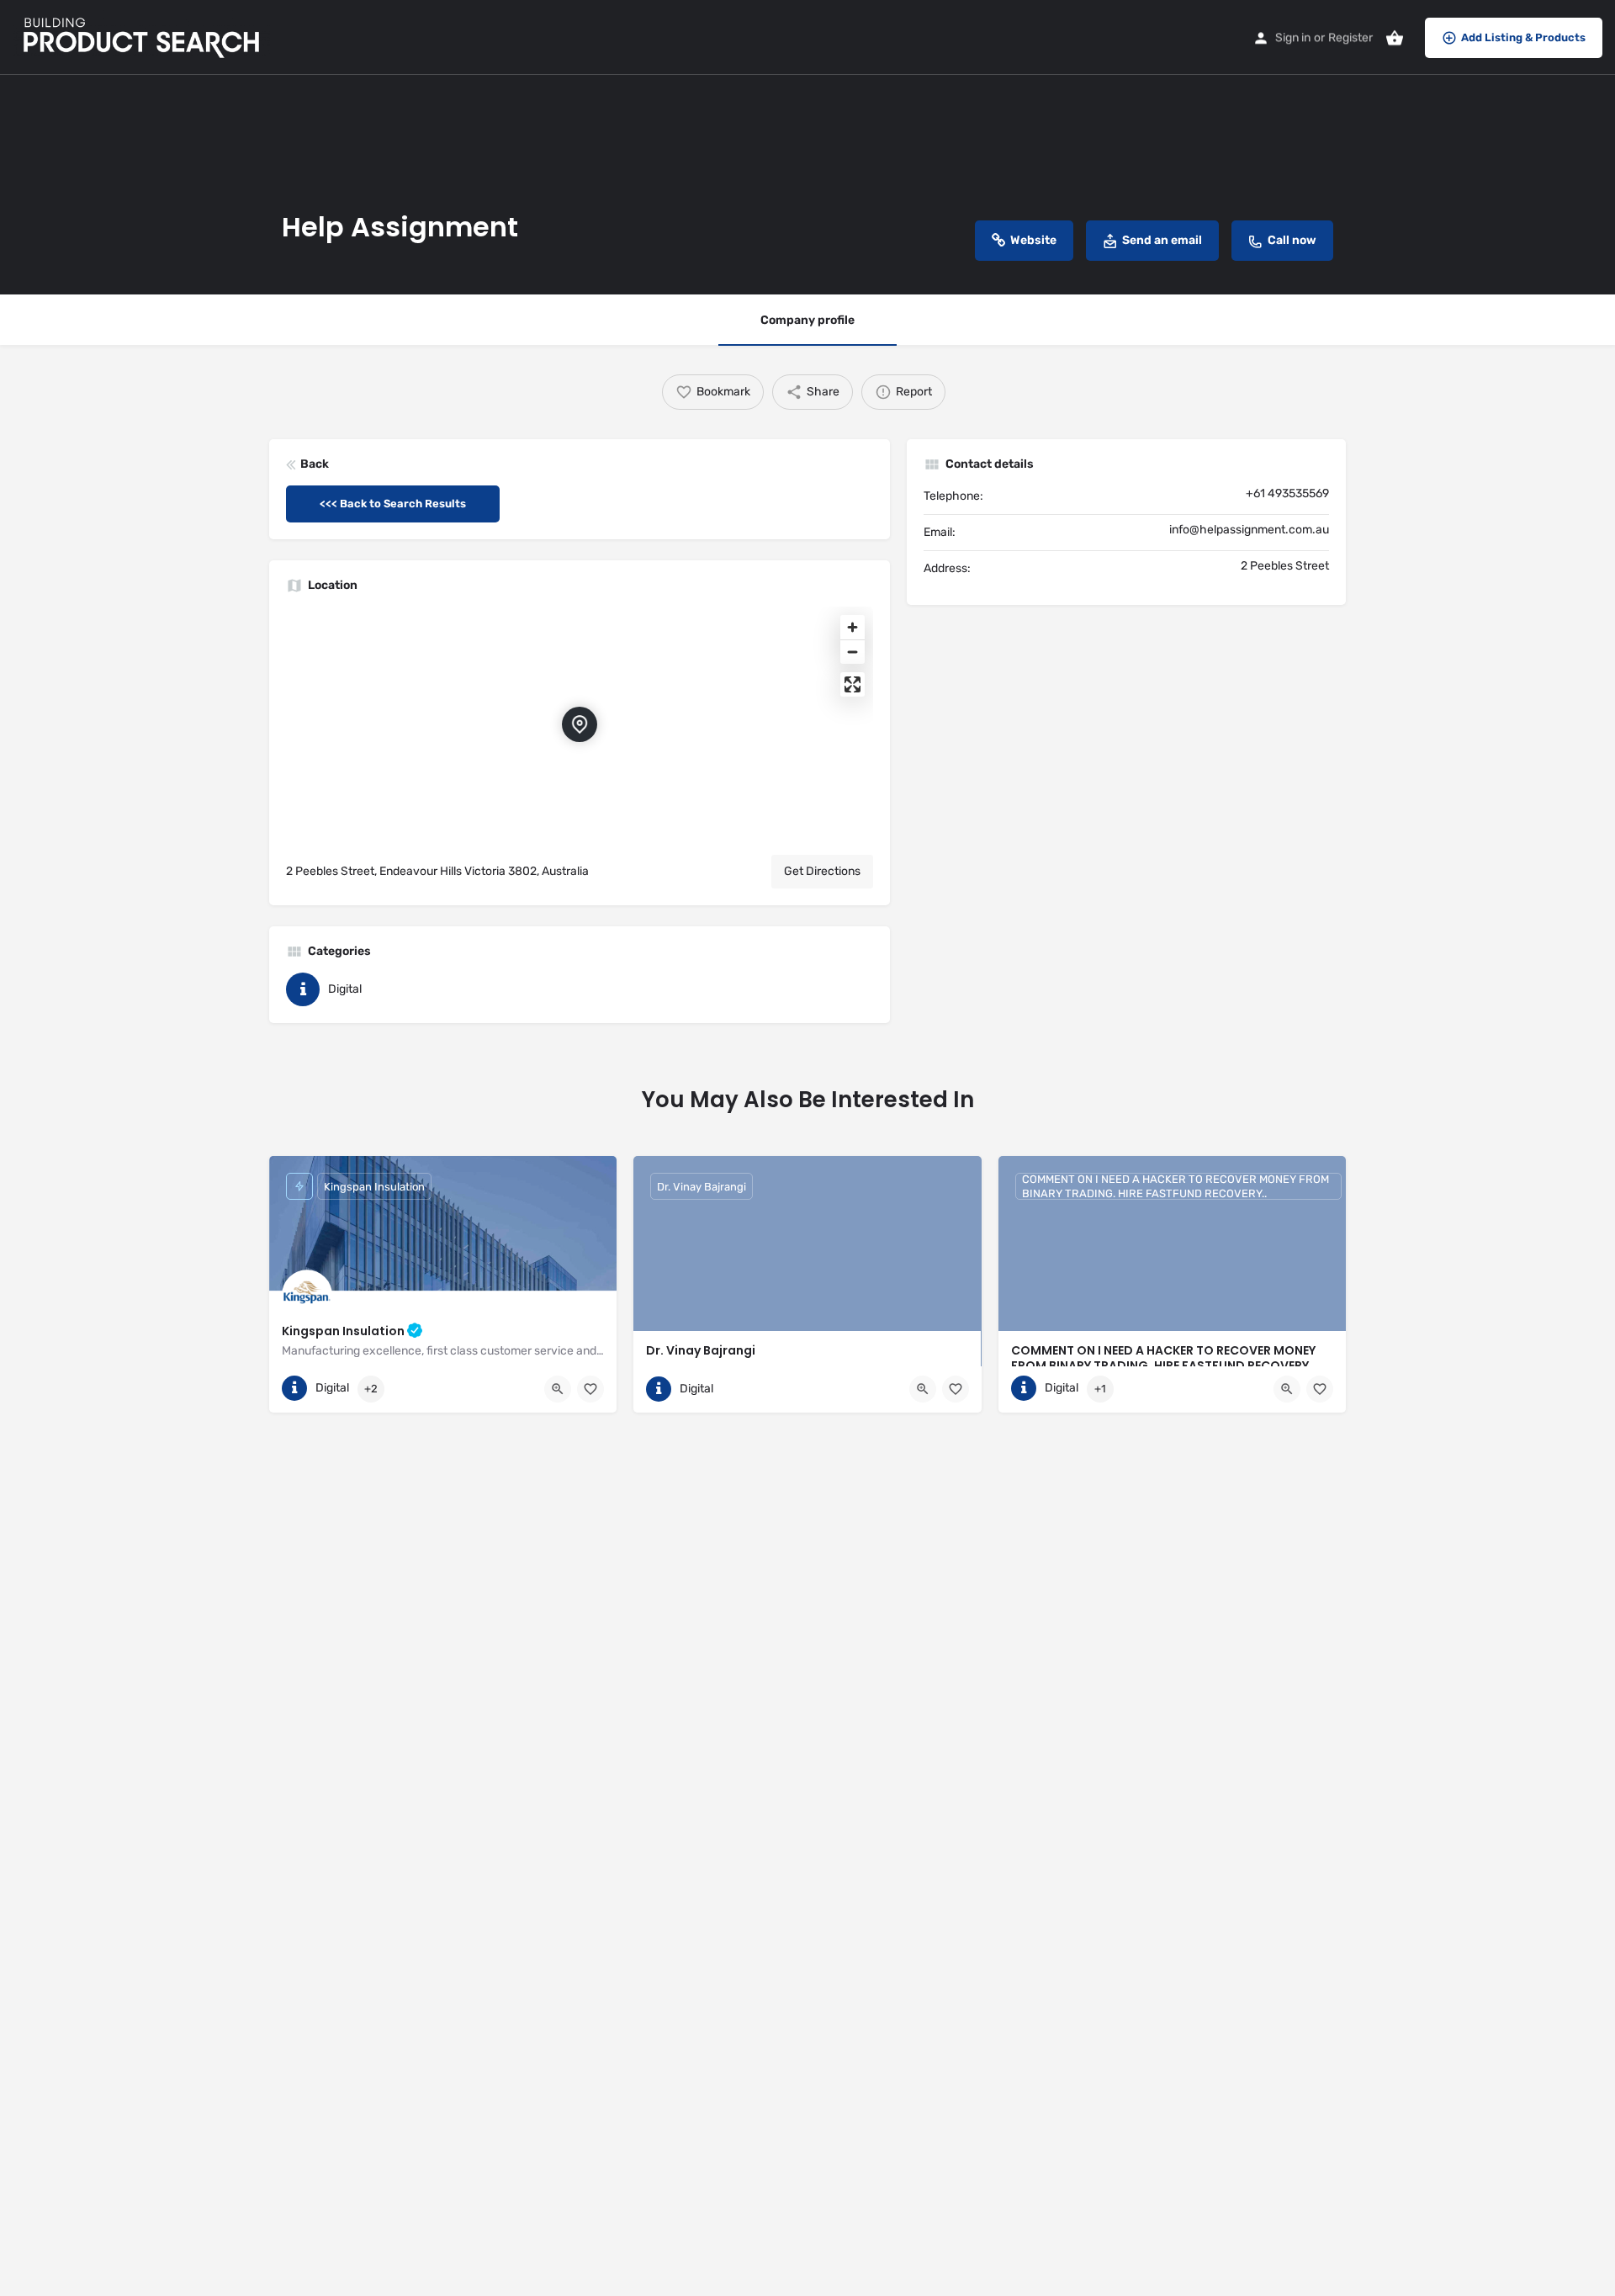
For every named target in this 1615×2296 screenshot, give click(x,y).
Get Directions (822, 871)
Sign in (1293, 37)
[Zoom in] (853, 627)
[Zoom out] (853, 652)
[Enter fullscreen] (853, 684)
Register (1350, 37)
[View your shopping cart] (1395, 38)
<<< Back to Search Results (393, 504)
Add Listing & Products (1523, 37)
